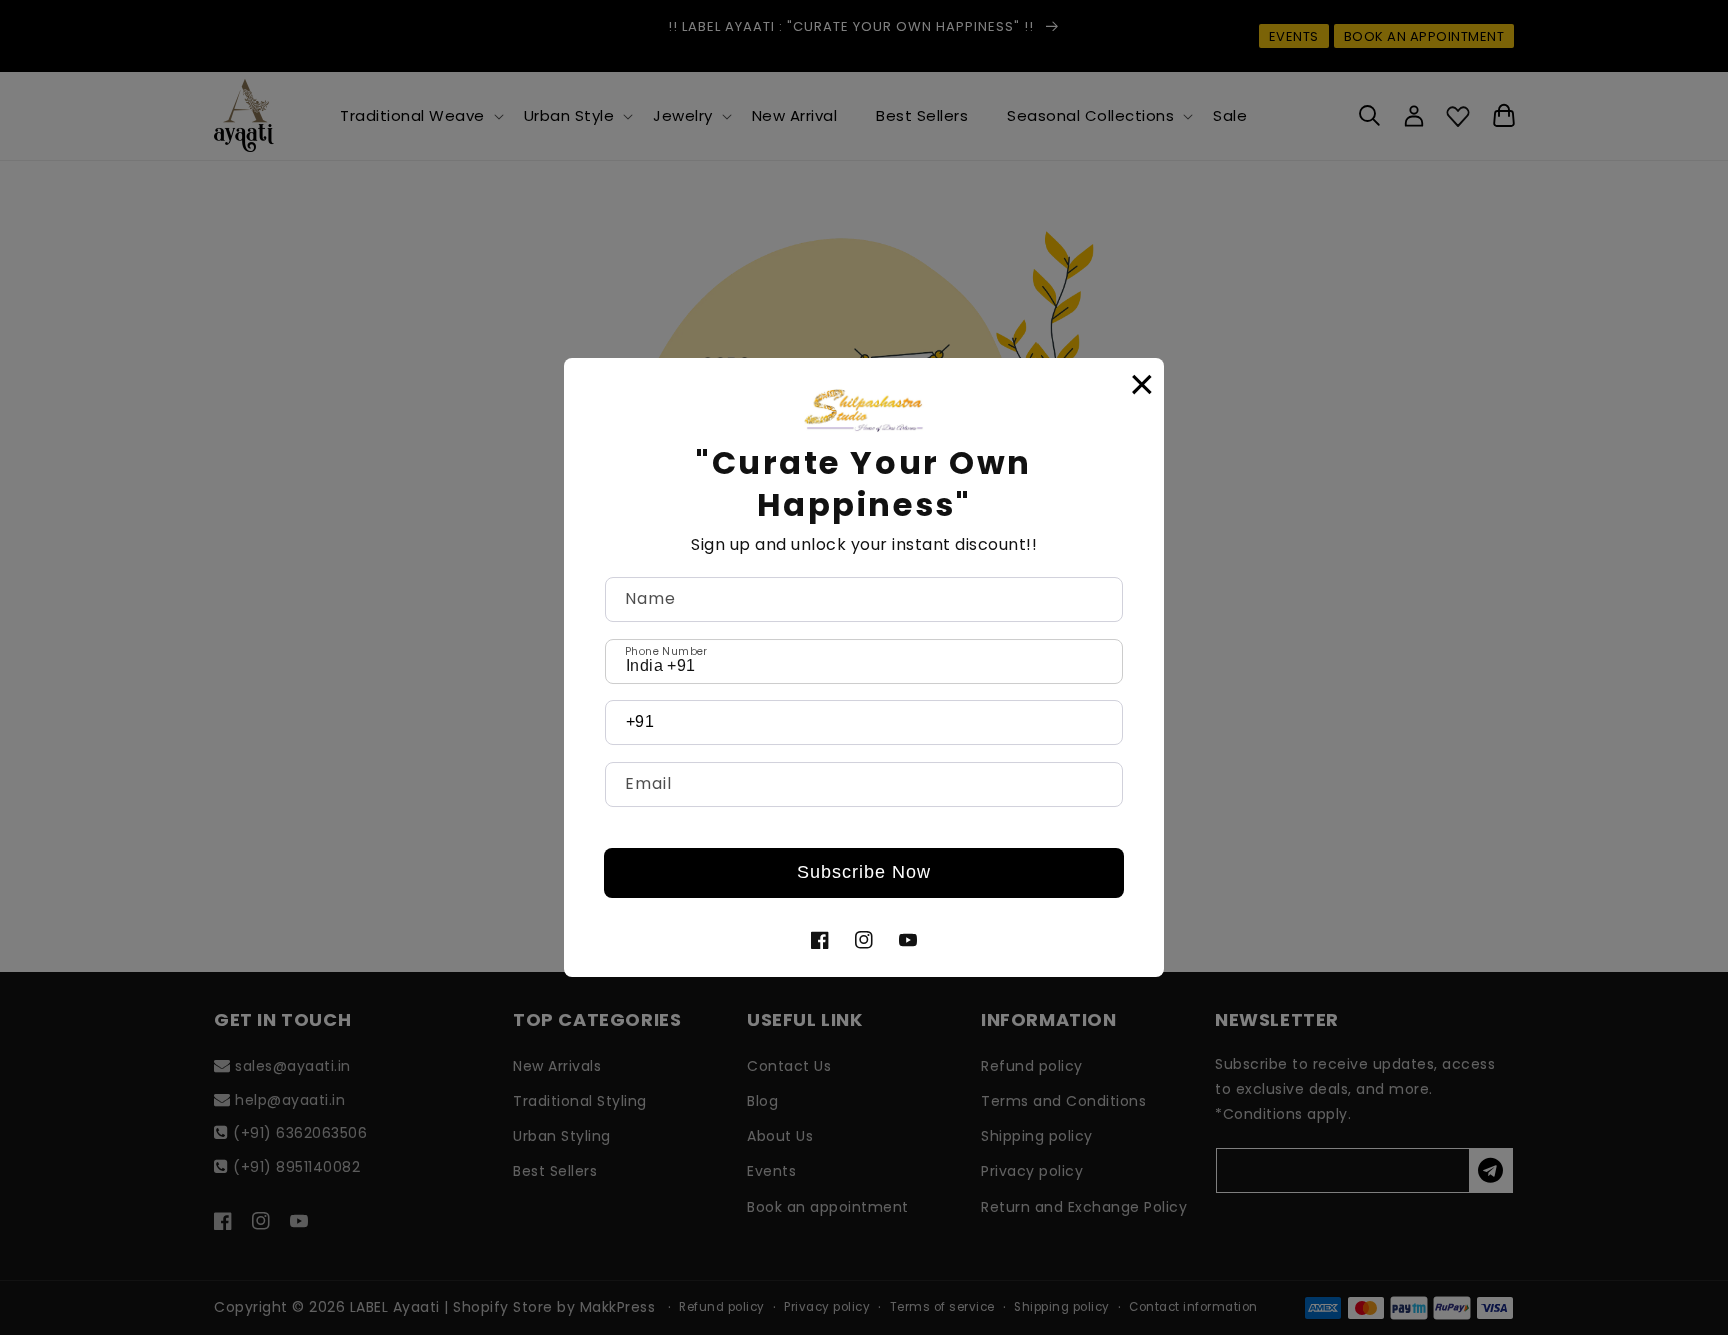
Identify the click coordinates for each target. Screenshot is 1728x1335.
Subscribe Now (864, 872)
